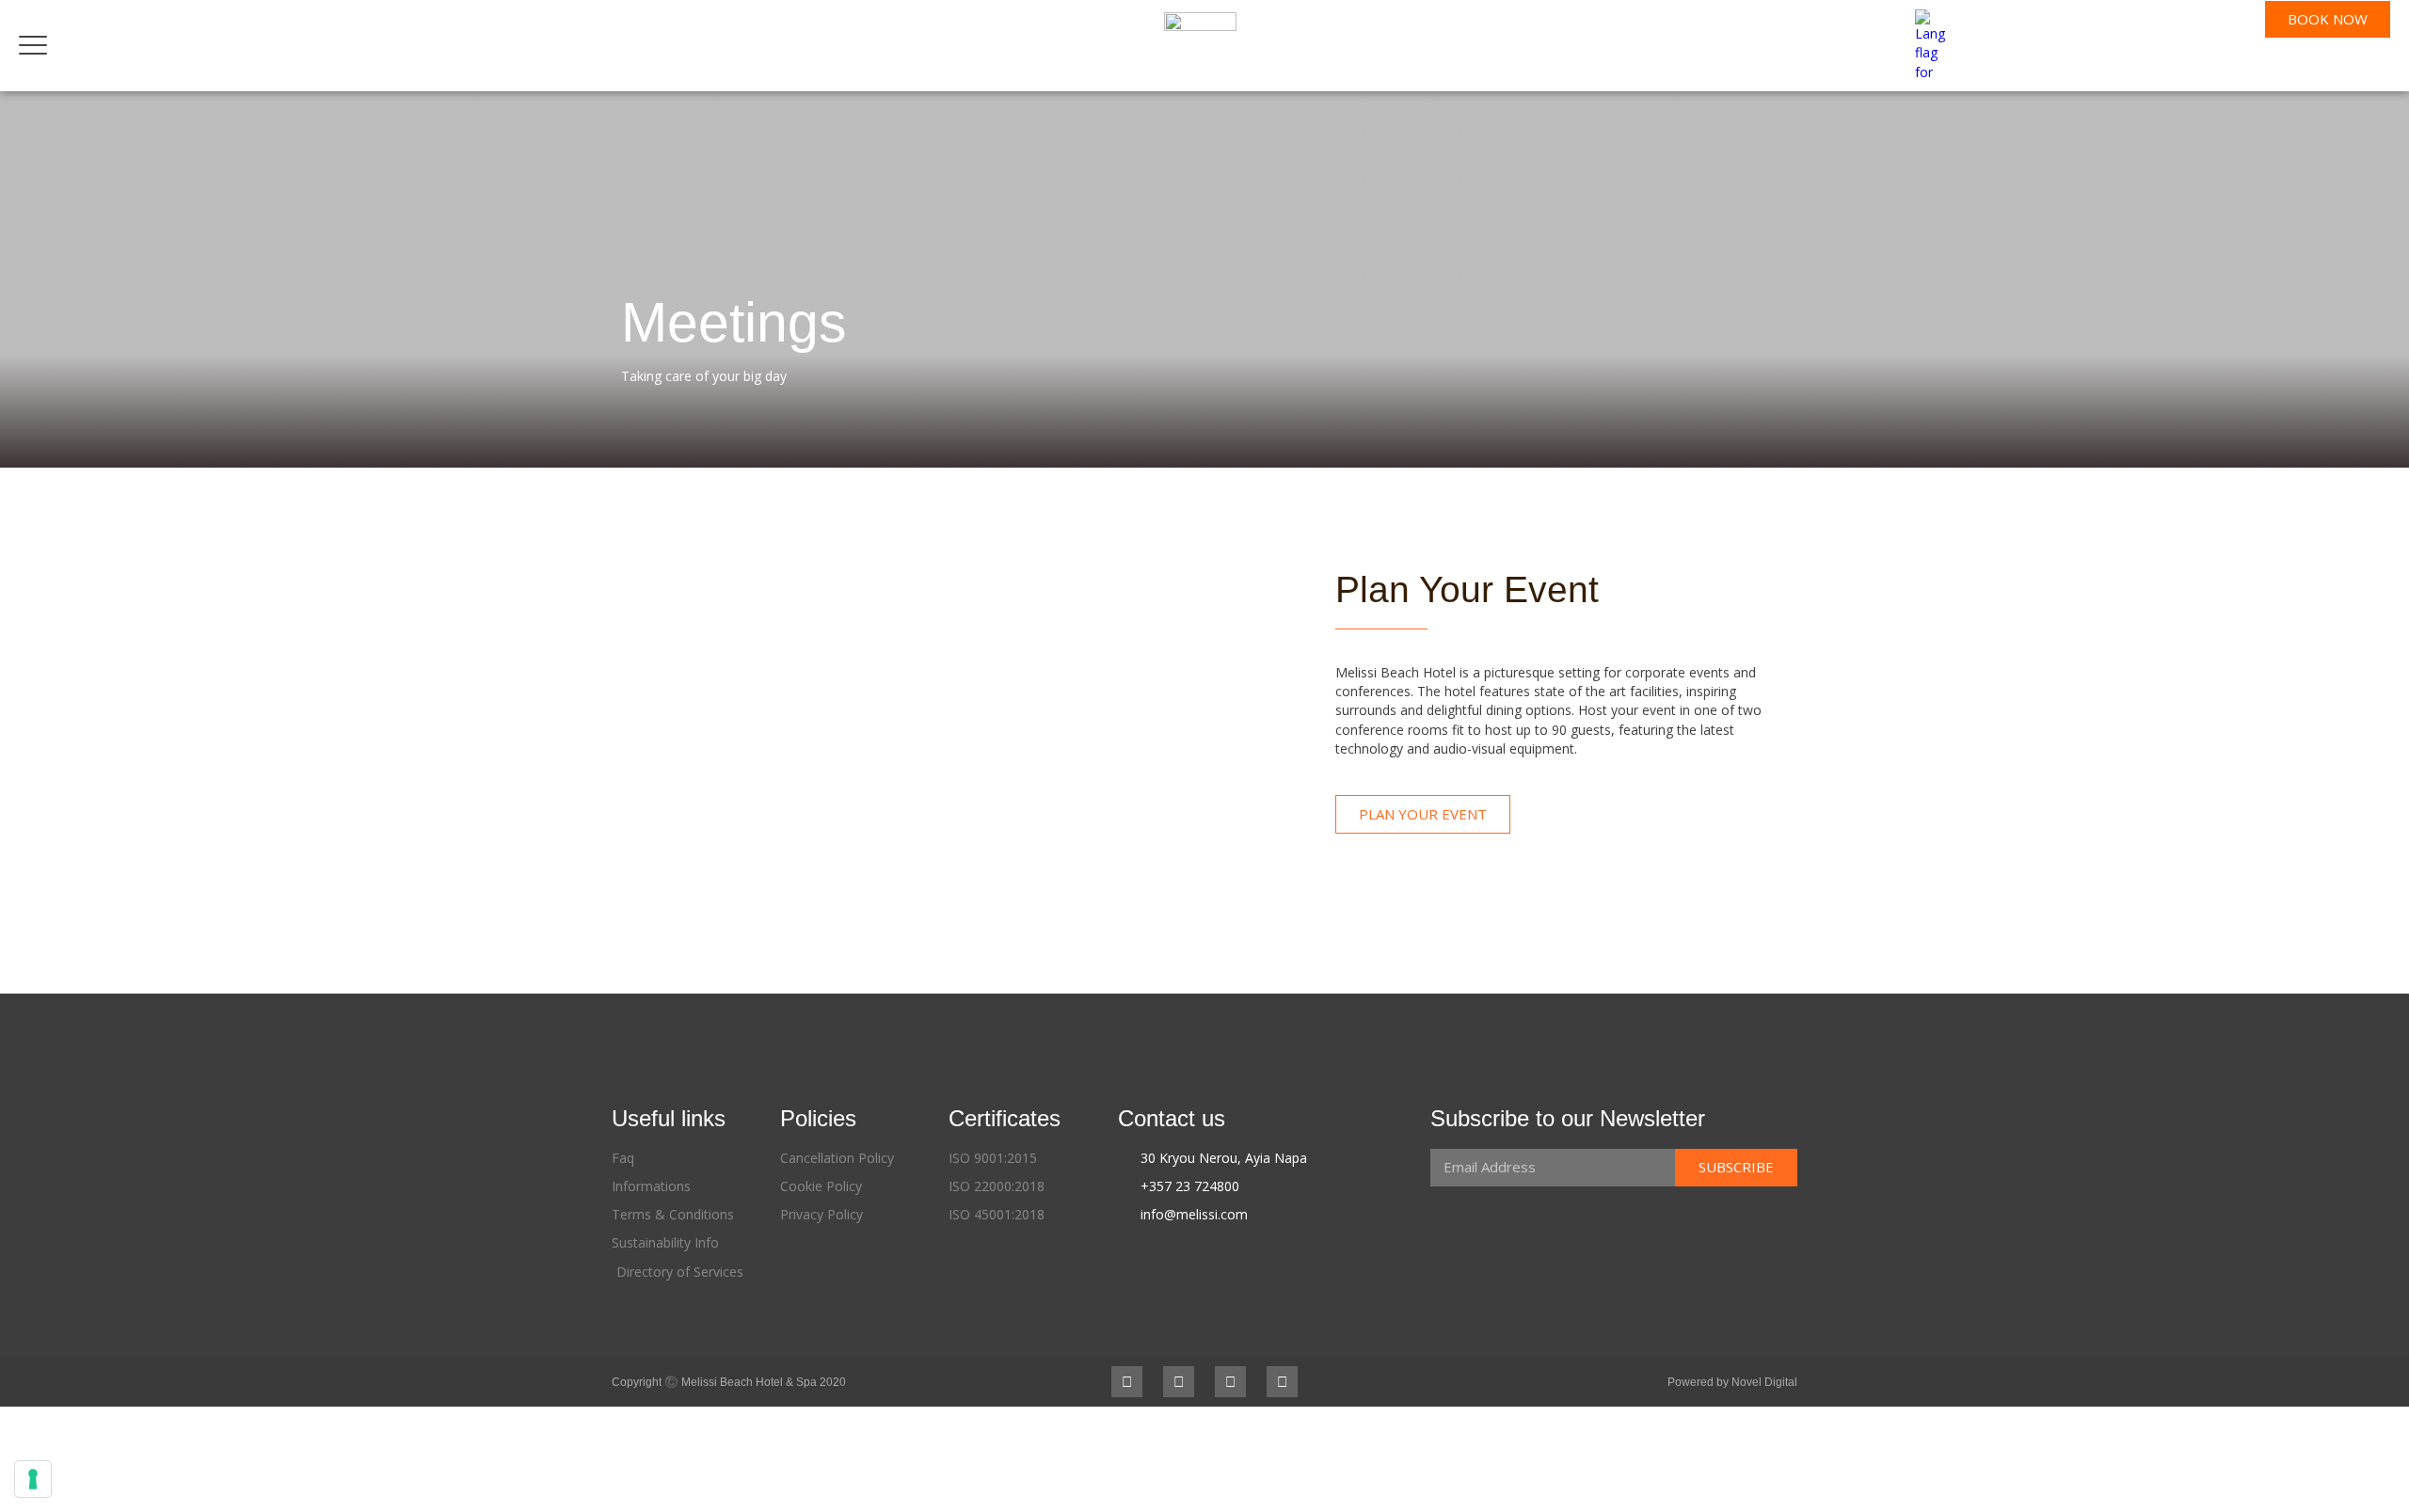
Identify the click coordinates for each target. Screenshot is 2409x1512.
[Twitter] (1282, 1382)
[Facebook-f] (1127, 1382)
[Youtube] (1230, 1382)
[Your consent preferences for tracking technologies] (33, 1479)
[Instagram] (1179, 1382)
